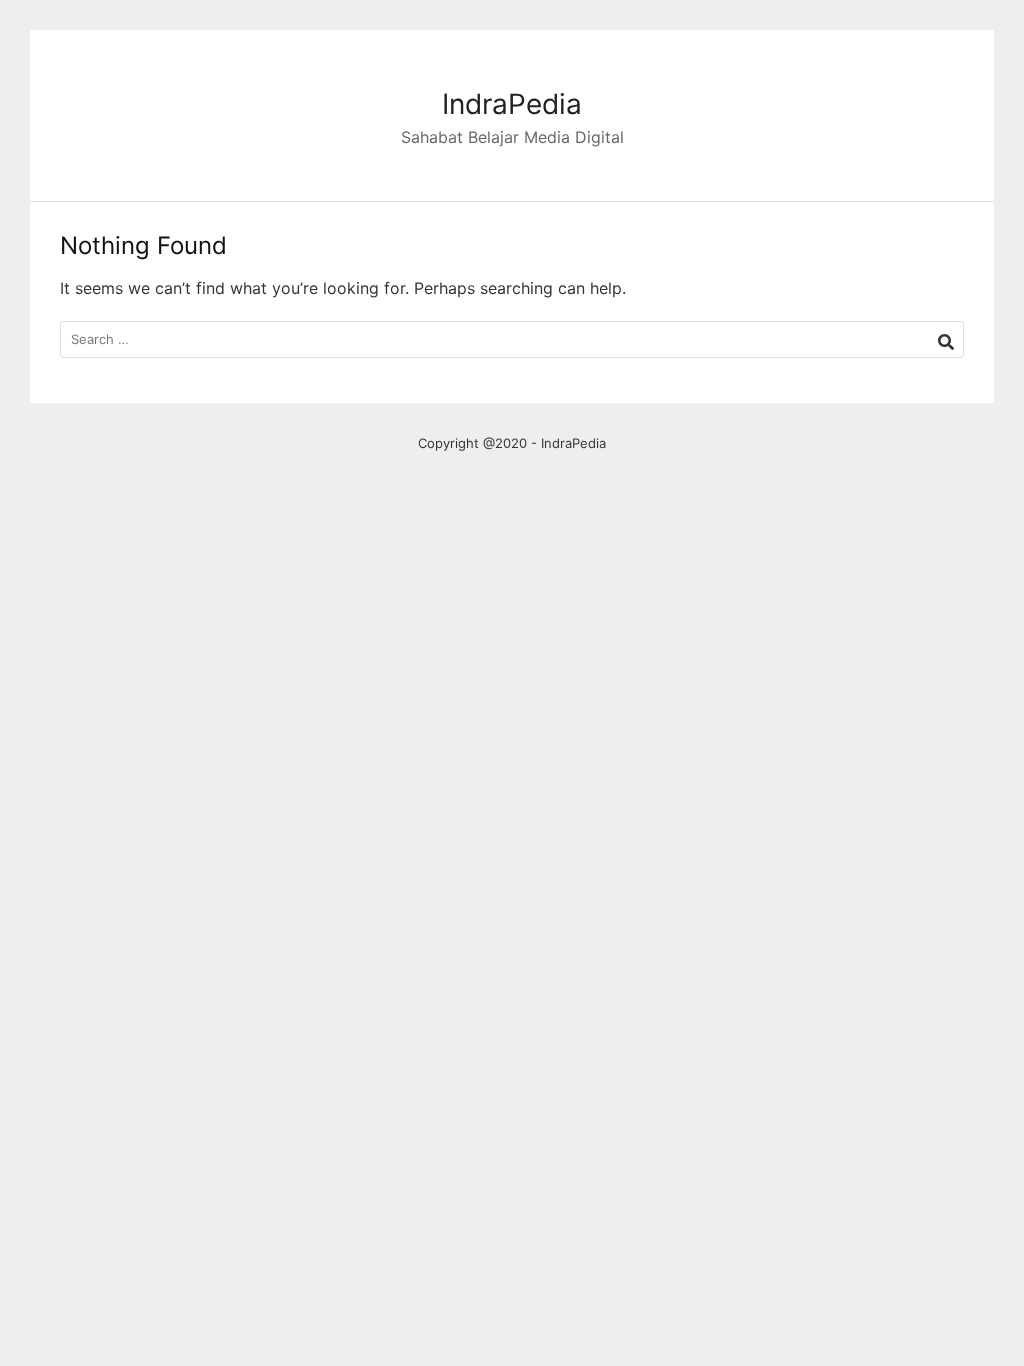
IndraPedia (512, 104)
